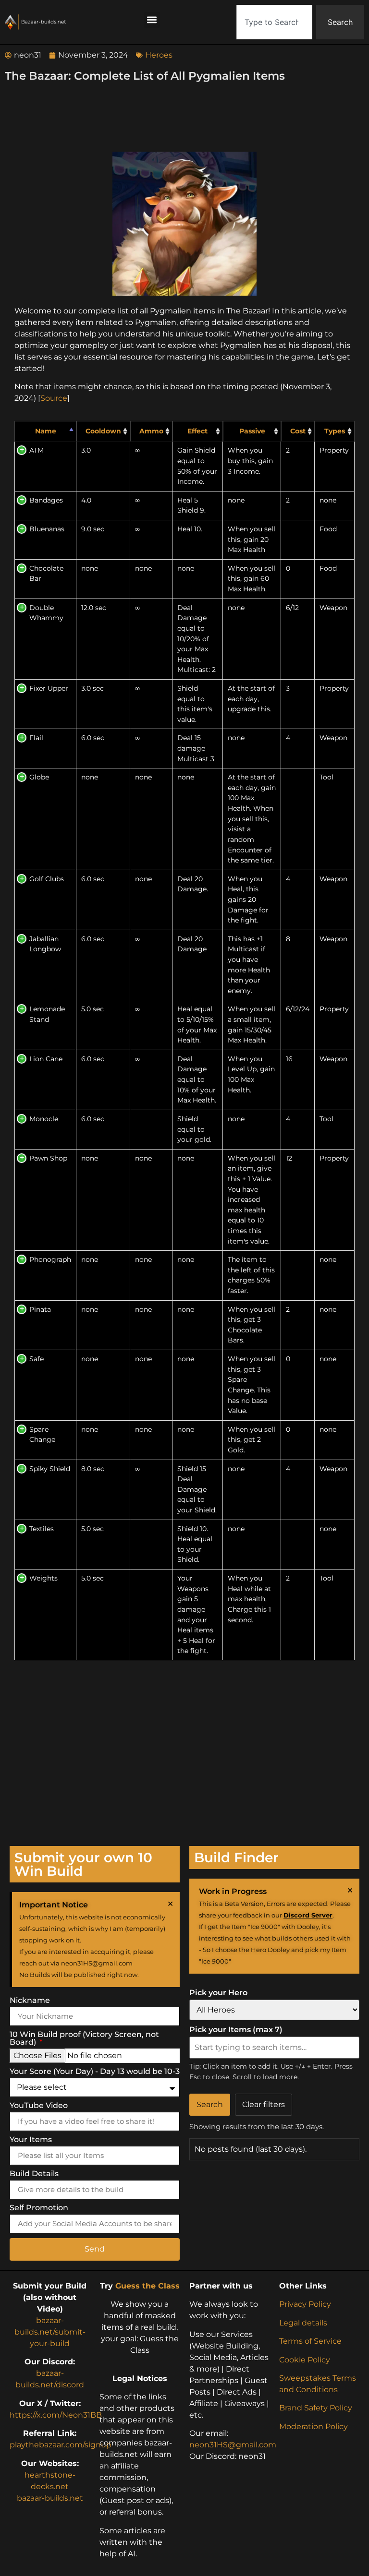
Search (210, 2104)
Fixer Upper (49, 688)
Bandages (46, 500)
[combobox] (274, 22)
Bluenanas (47, 529)
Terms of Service (310, 2341)
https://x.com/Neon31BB (56, 2415)
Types (335, 431)
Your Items (31, 2140)
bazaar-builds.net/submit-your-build (50, 2332)
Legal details (303, 2323)
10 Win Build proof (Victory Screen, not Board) (84, 2039)
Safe (37, 1359)
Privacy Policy (305, 2304)
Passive (252, 431)
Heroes (159, 55)
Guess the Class (148, 2286)
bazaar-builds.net (50, 2498)
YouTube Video (39, 2106)
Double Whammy (46, 613)
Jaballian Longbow (45, 944)
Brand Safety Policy (316, 2408)
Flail (36, 738)
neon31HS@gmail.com (233, 2445)
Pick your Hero (218, 1993)
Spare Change (42, 1435)
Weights (43, 1578)
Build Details (34, 2174)
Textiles (42, 1529)
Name (46, 431)
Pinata (40, 1309)
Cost (298, 431)
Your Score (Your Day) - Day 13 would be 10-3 (95, 2072)
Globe (39, 777)
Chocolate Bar (46, 574)
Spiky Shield (50, 1469)
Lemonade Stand (47, 1014)
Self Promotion (39, 2208)
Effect (197, 431)
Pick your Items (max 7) (236, 2030)
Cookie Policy (305, 2360)
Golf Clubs (47, 879)
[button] (152, 20)
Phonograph (50, 1259)
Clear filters (264, 2104)
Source (54, 398)
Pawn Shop (48, 1158)
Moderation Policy (314, 2426)
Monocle (44, 1119)
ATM (37, 450)
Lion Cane (46, 1059)
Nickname (30, 2001)
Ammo (151, 431)
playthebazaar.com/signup (61, 2445)
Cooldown (103, 431)
